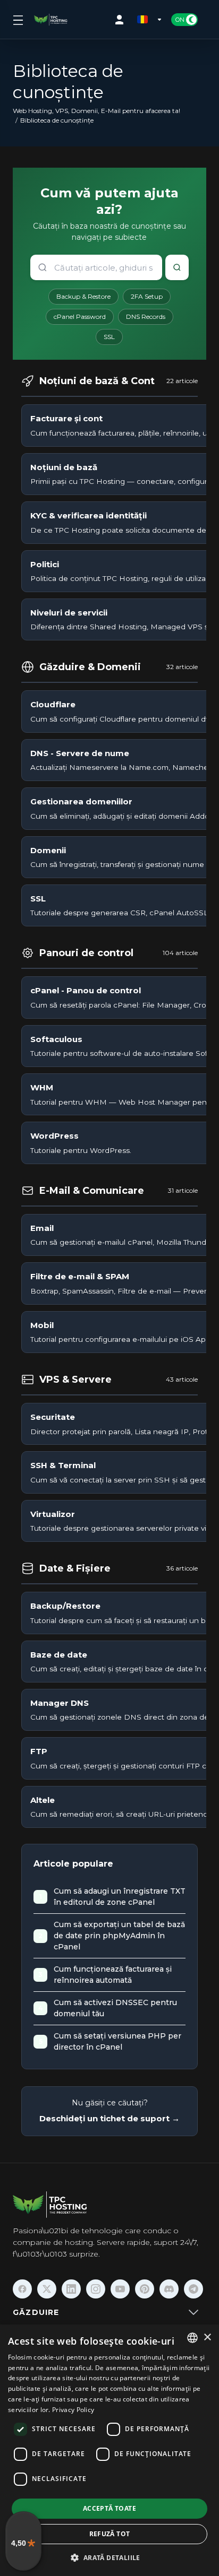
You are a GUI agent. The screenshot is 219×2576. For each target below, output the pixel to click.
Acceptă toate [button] (109, 2508)
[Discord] (169, 2289)
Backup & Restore (83, 296)
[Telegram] (193, 2289)
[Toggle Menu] (17, 20)
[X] (47, 2289)
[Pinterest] (145, 2289)
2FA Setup (147, 296)
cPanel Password (80, 316)
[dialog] (109, 2450)
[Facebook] (22, 2289)
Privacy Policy (73, 2410)
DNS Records (146, 316)
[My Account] (122, 20)
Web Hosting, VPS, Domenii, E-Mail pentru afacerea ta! (96, 111)
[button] (109, 2557)
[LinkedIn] (71, 2289)
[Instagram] (96, 2289)
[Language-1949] (150, 20)
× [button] (207, 2338)
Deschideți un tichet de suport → (109, 2118)
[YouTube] (120, 2289)
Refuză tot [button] (110, 2534)
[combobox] (192, 2338)
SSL (109, 337)
